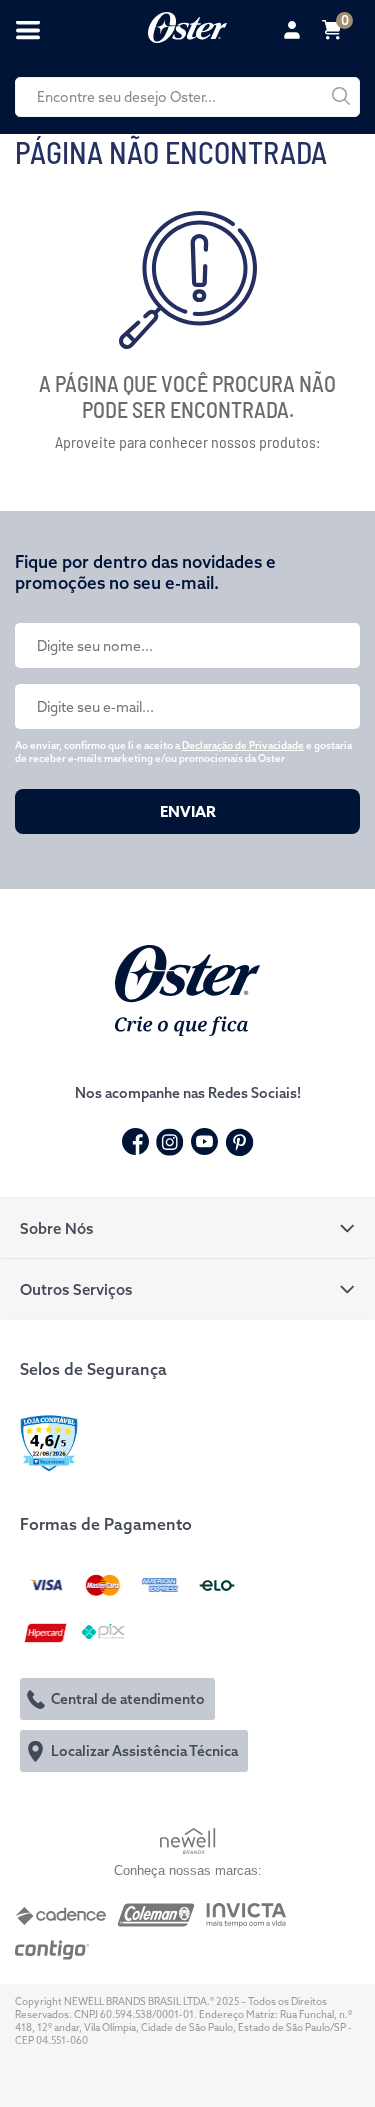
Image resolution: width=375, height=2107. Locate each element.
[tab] (187, 1228)
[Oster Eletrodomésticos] (187, 25)
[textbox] (187, 97)
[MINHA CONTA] (295, 30)
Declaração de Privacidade (243, 745)
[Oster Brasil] (187, 988)
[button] (187, 1228)
